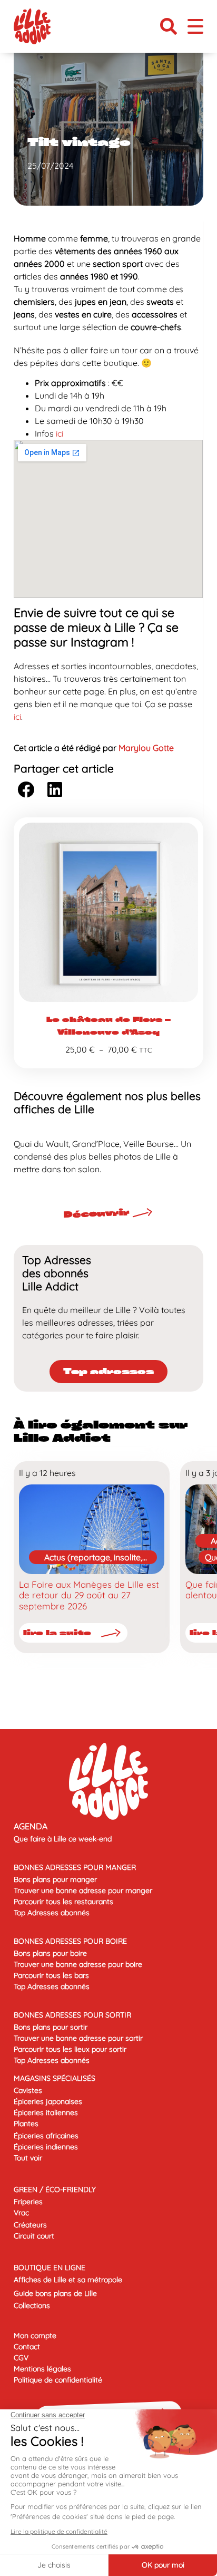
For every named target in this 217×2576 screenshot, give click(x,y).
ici (60, 433)
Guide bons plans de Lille (55, 2293)
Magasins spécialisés (55, 2078)
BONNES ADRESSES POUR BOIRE (70, 1941)
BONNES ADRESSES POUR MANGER (75, 1867)
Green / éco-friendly (55, 2189)
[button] (169, 26)
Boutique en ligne (50, 2268)
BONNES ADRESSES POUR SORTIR (72, 2015)
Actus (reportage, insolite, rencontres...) (93, 1558)
